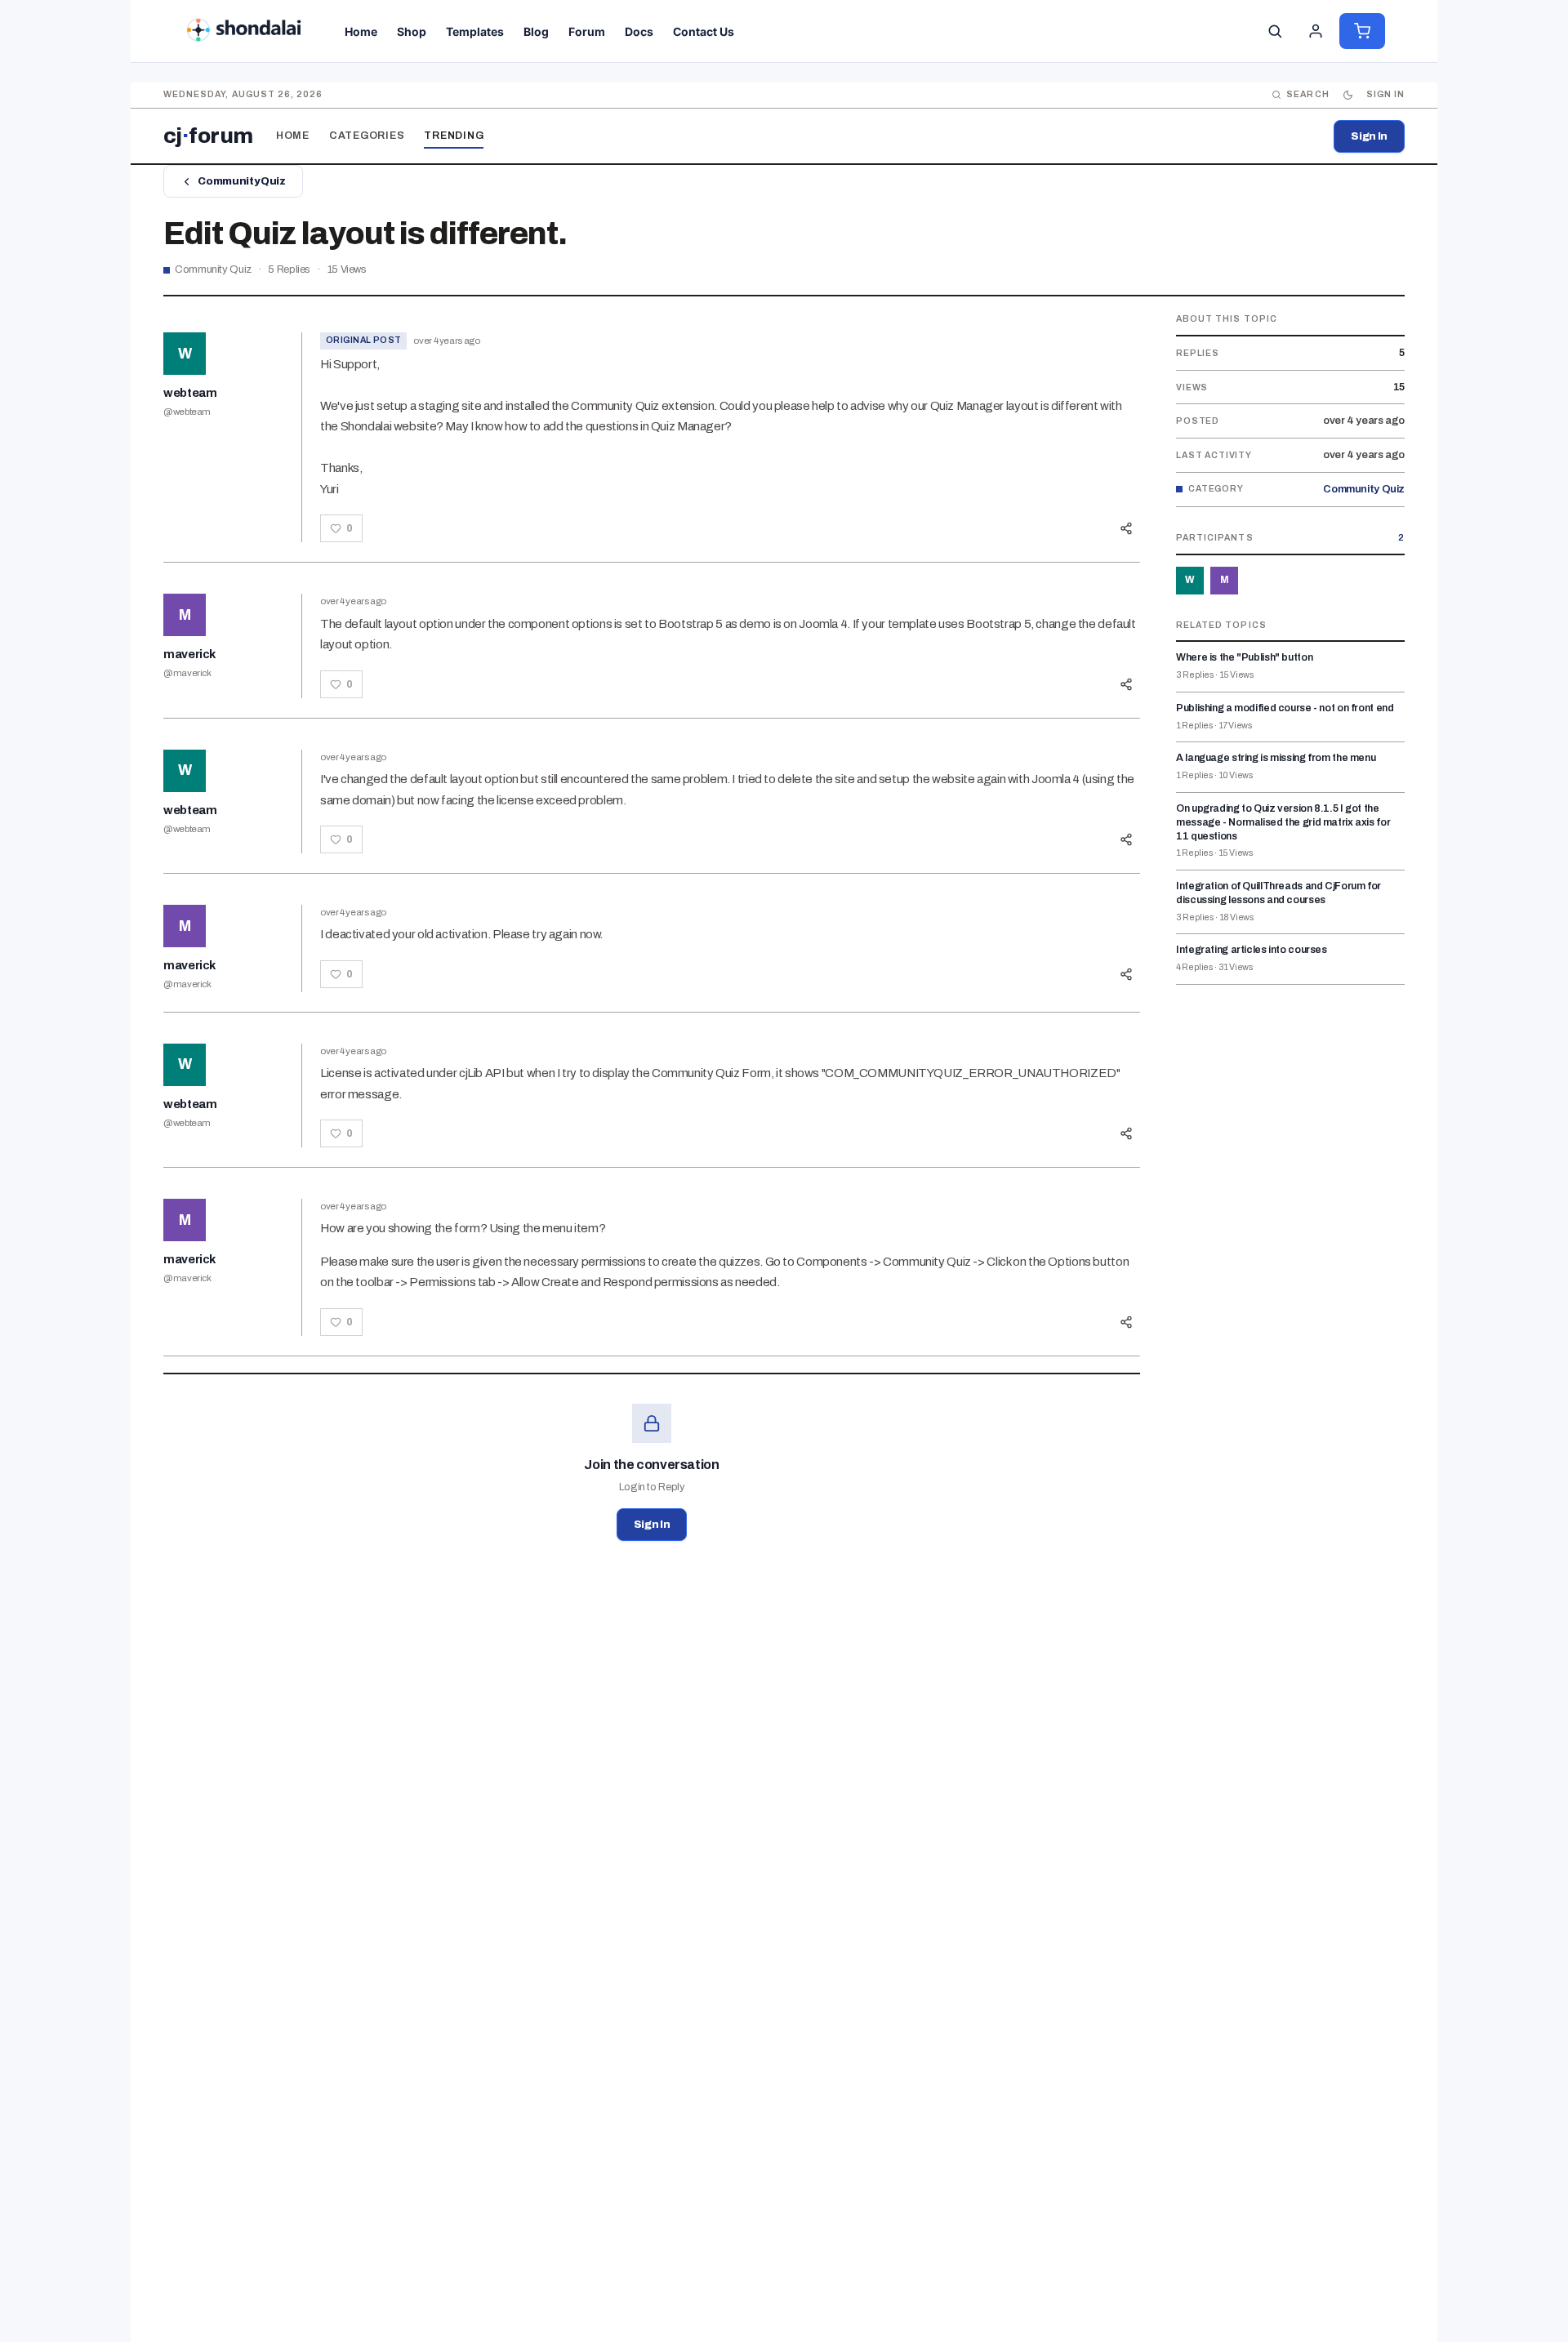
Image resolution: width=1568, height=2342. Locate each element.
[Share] (1126, 528)
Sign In (1369, 136)
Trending (454, 136)
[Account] (1316, 31)
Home (293, 136)
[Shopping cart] (1362, 31)
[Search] (1275, 31)
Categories (367, 136)
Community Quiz (241, 181)
